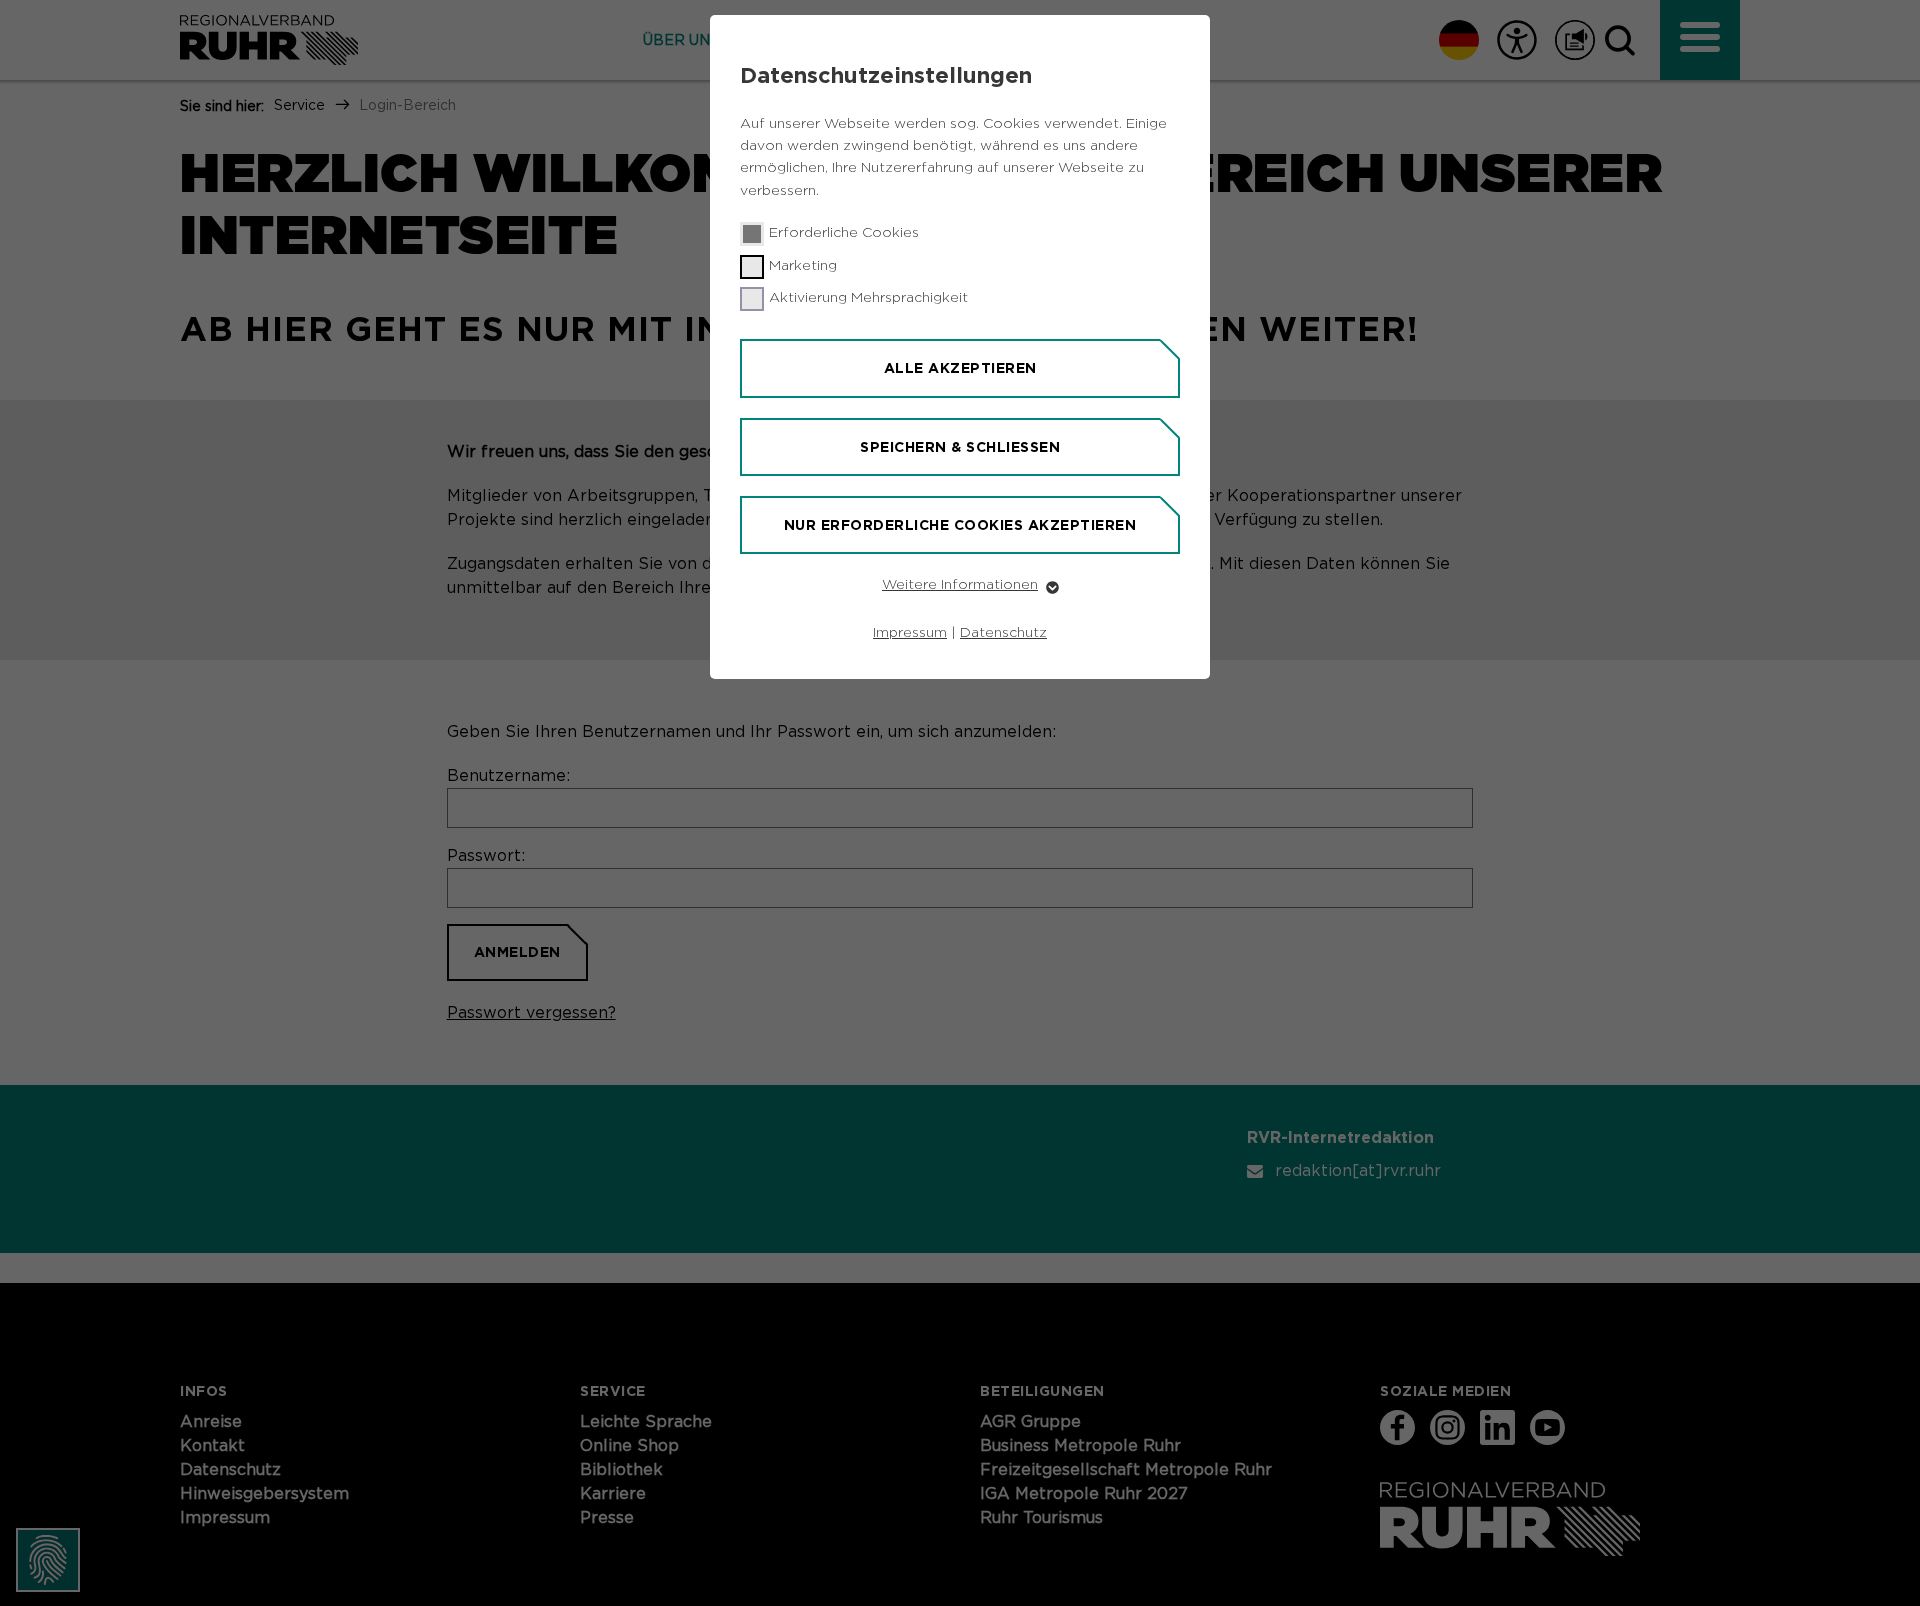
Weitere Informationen (960, 585)
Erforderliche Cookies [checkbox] (844, 233)
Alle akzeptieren (960, 368)
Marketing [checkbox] (803, 266)
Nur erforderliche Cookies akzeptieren (960, 525)
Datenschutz (1003, 633)
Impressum (910, 633)
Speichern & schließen (960, 447)
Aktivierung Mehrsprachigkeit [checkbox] (868, 298)
